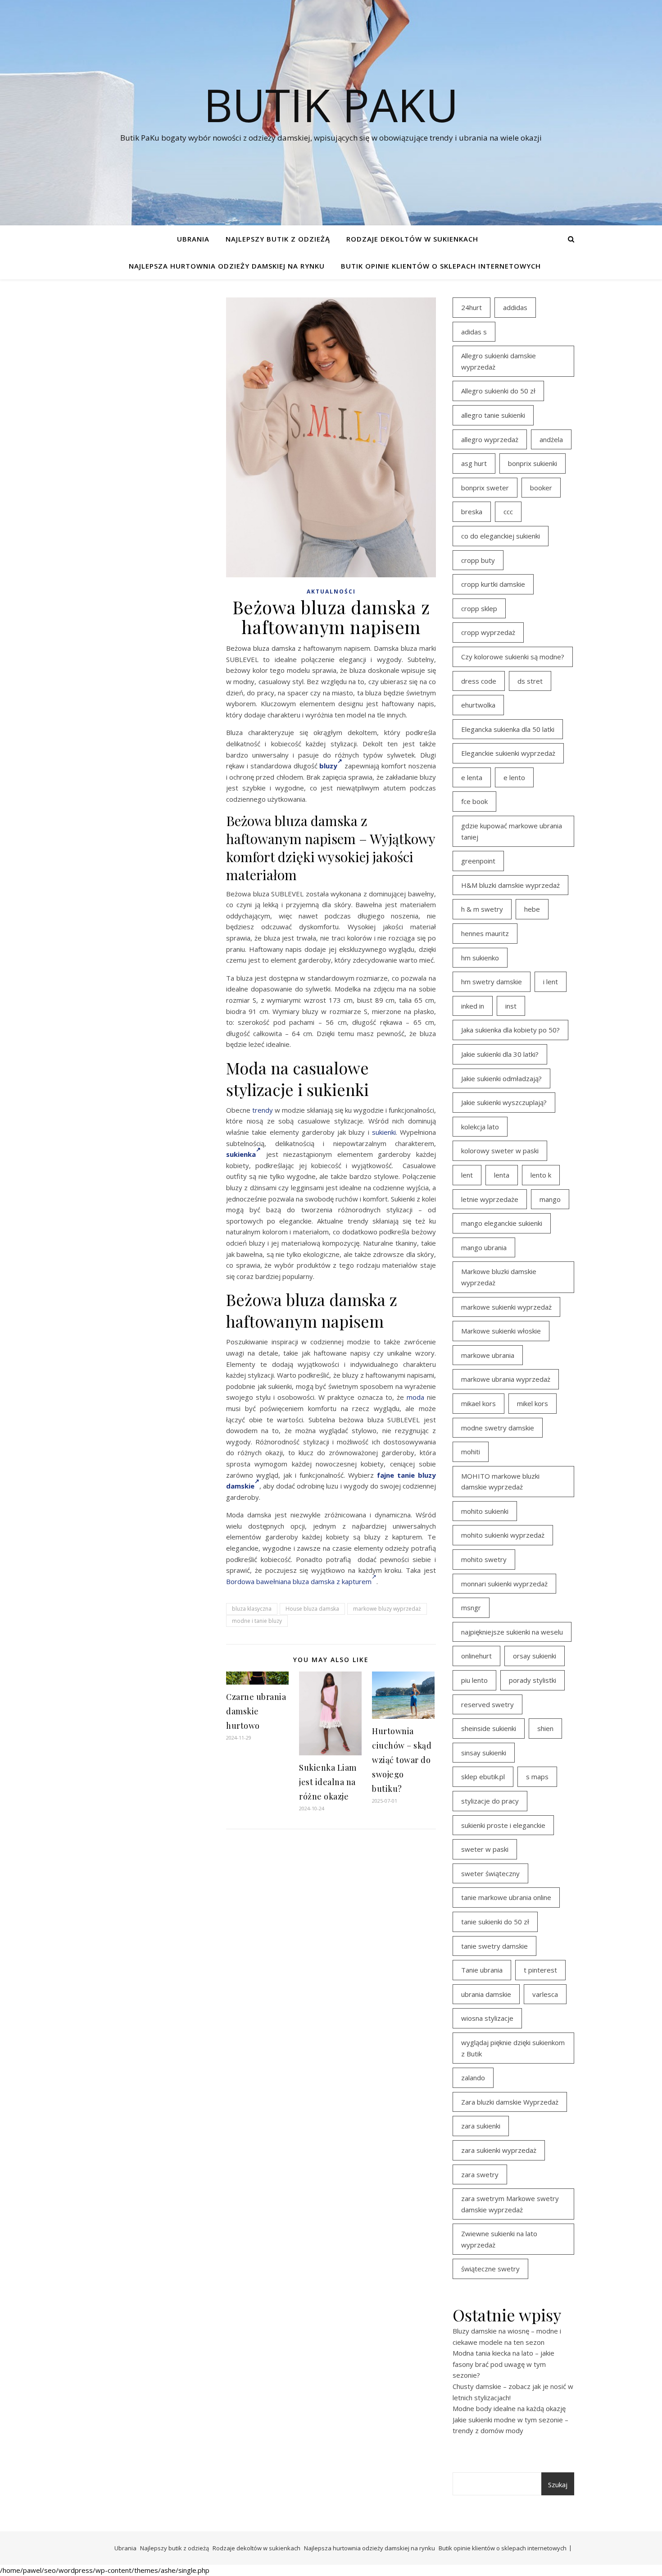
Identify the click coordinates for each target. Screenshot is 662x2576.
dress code (479, 681)
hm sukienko (480, 958)
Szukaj (558, 2485)
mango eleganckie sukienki (502, 1223)
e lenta (472, 777)
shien (545, 1728)
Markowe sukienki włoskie (501, 1331)
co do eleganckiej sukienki (501, 536)
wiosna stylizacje (487, 2018)
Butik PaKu (331, 105)
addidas (515, 307)
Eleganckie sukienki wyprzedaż (508, 753)
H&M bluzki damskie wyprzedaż (510, 885)
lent (467, 1175)
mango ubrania (484, 1247)
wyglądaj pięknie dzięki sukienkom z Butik (513, 2048)
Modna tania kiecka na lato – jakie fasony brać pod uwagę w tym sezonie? (503, 2364)
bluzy (328, 766)
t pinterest (540, 1970)
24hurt (472, 307)
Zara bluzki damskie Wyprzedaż (510, 2102)
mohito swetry (484, 1559)
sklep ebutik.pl (483, 1777)
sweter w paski (485, 1849)
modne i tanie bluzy (257, 1621)
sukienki (384, 1132)
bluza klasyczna (252, 1609)
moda (415, 1397)
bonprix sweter (485, 488)
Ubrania (193, 239)
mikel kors (533, 1403)
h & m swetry (482, 909)
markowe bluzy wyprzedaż (387, 1609)
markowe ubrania (488, 1355)
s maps (537, 1777)
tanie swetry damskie (494, 1946)
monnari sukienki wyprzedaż (504, 1584)
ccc (508, 512)
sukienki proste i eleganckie (503, 1825)
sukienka (241, 1154)
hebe (532, 909)
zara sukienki (481, 2126)
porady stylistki (533, 1680)
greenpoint (478, 861)
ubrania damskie (486, 1994)
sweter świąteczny (490, 1873)
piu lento (474, 1680)
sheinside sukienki (489, 1728)
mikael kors (478, 1403)
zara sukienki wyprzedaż (499, 2150)
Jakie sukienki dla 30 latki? (500, 1054)
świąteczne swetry (490, 2269)
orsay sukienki (535, 1656)
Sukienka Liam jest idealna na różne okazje (328, 1782)
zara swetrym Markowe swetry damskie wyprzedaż (510, 2204)
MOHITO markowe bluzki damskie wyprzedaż (500, 1482)
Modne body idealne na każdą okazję (509, 2408)
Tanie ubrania (482, 1970)
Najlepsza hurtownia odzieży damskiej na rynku (227, 266)
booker (541, 488)
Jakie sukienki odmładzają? (501, 1078)
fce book (474, 801)
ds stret (530, 681)
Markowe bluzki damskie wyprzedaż (499, 1277)
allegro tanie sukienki (493, 415)
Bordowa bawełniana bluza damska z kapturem (299, 1581)
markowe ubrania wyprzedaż (506, 1379)
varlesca (545, 1994)
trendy (263, 1110)
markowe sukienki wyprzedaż (506, 1307)
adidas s (474, 332)
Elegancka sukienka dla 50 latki (508, 729)
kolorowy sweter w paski (500, 1151)
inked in (473, 1006)
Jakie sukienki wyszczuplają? (504, 1102)
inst (511, 1006)
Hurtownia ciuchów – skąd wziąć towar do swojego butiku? (402, 1760)
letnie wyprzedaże (490, 1199)
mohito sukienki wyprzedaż (503, 1535)
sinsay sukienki (484, 1753)
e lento (514, 777)
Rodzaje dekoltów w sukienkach (412, 239)
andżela (551, 439)
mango (550, 1199)
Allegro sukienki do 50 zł (498, 391)
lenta (502, 1175)
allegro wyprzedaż (490, 439)
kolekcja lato (480, 1127)
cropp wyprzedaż (488, 632)
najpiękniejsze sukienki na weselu (512, 1632)
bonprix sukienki (533, 463)
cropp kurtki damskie (493, 584)
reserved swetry (487, 1704)
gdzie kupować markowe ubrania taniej (512, 831)
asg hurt (474, 463)
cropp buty (478, 560)
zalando (473, 2078)
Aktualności (331, 591)
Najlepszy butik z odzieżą (278, 239)
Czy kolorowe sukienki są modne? (513, 657)
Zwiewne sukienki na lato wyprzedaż (499, 2239)
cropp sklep (479, 608)
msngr (471, 1608)
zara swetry (480, 2174)
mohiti (471, 1452)
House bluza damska (312, 1609)
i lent (551, 982)
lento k (541, 1175)
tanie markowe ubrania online (506, 1897)
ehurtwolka (478, 705)
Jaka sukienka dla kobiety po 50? (510, 1030)
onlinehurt (476, 1656)
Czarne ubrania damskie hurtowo (256, 1711)
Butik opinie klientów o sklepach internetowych (441, 266)
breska (472, 512)
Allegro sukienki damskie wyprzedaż (499, 361)
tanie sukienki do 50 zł (495, 1922)
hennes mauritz (485, 933)
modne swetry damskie (498, 1428)
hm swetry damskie (492, 982)
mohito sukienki (485, 1511)
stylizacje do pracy (490, 1801)
